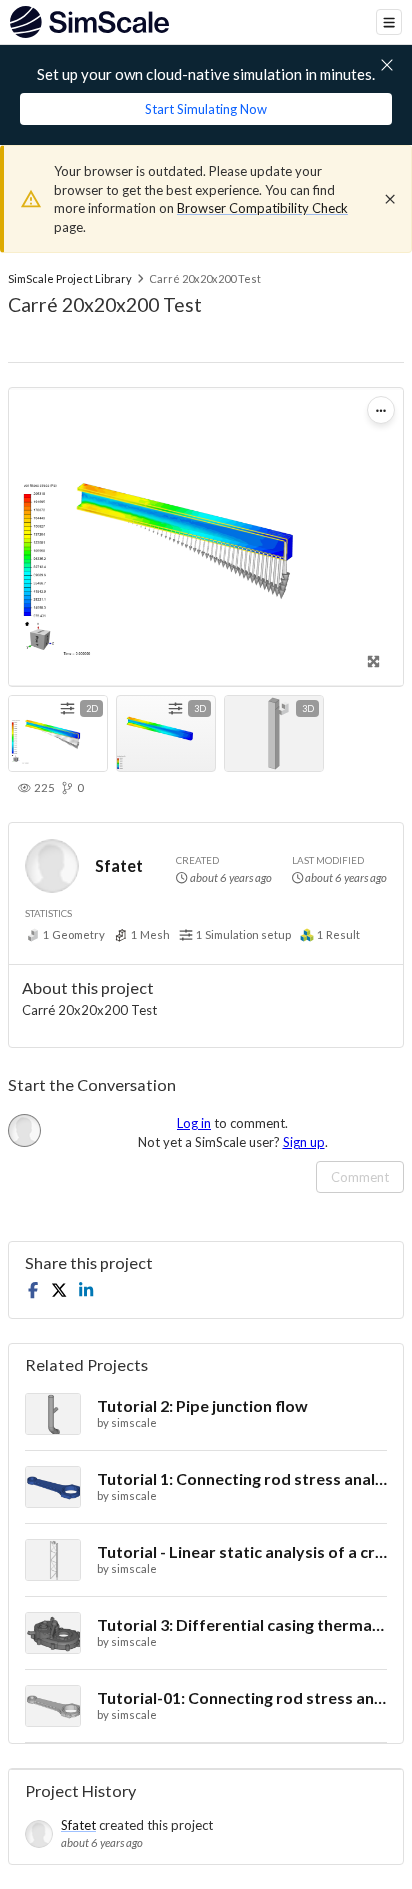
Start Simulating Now (206, 109)
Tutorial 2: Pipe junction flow (202, 1405)
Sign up (304, 1142)
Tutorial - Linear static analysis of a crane (242, 1551)
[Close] (390, 199)
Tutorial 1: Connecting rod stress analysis (242, 1478)
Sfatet (119, 865)
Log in (194, 1123)
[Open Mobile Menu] (389, 22)
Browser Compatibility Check (262, 208)
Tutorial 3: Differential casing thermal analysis (242, 1624)
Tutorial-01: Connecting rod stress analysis (242, 1697)
